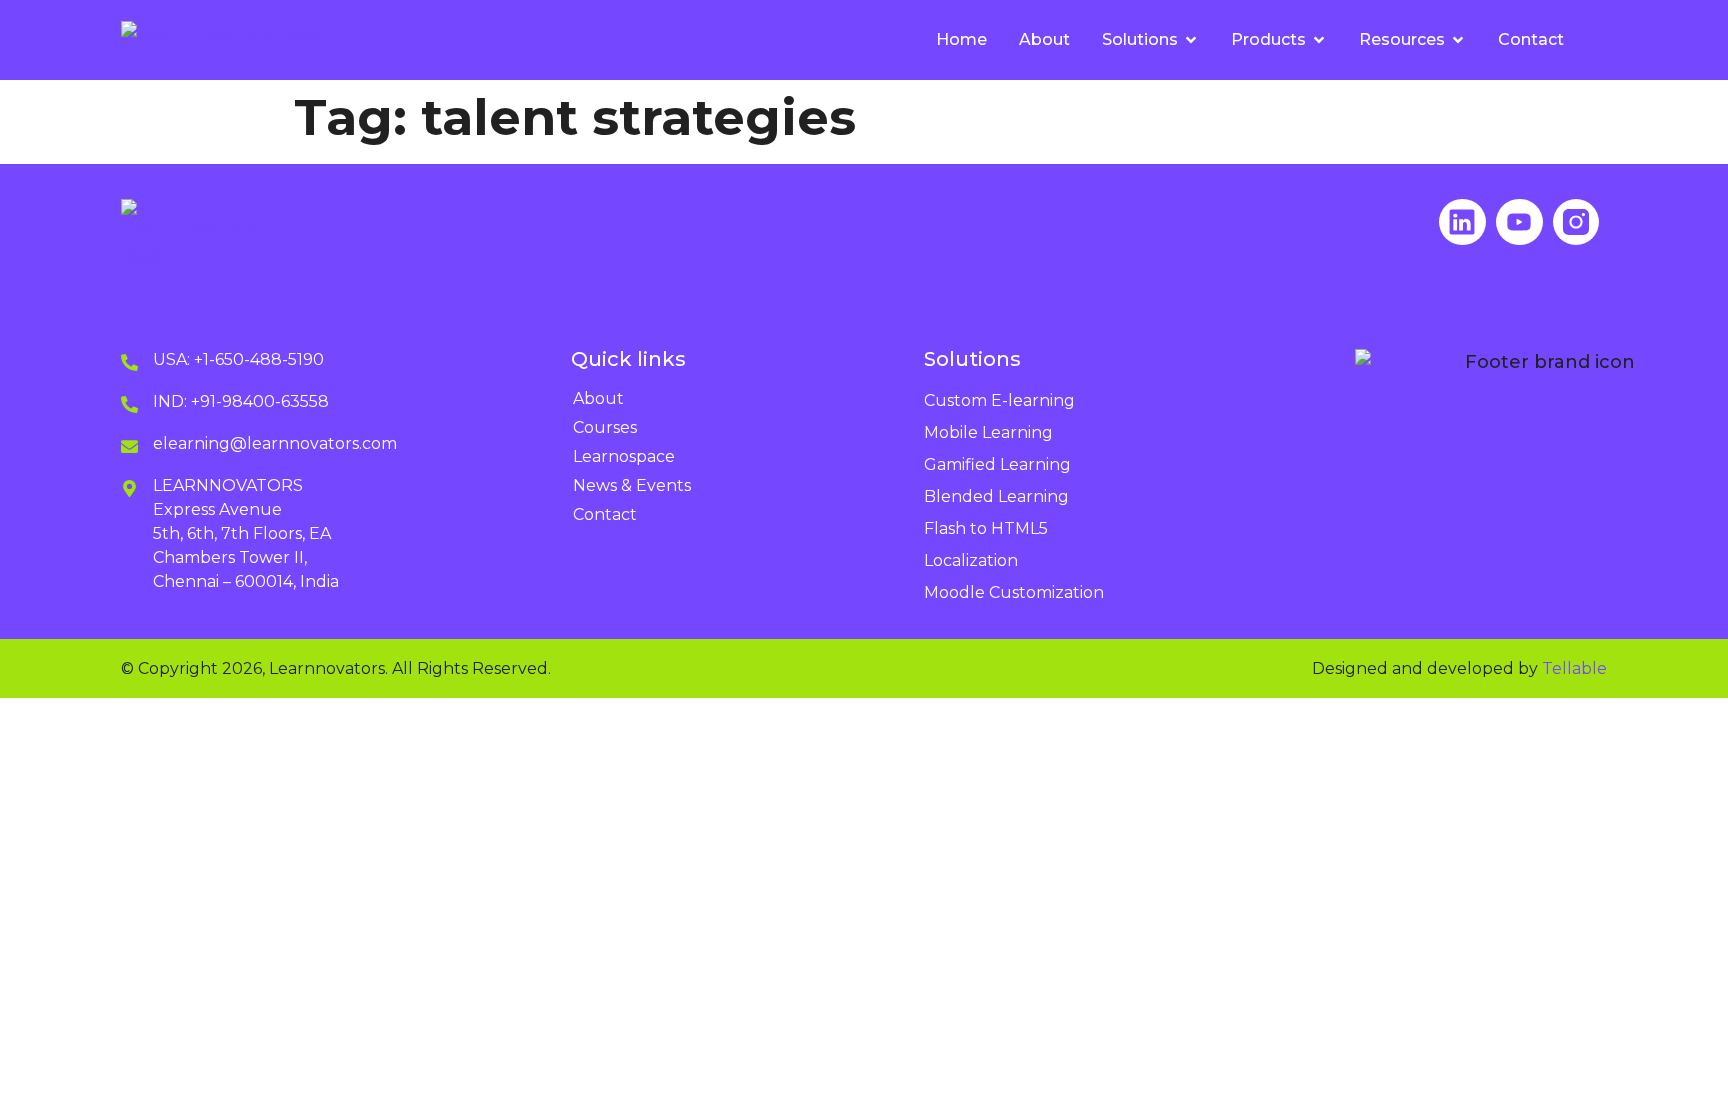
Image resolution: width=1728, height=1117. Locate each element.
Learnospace (624, 456)
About (598, 398)
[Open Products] (1319, 40)
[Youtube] (1519, 222)
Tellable (1574, 668)
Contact (605, 514)
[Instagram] (1576, 222)
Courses (605, 427)
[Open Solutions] (1191, 40)
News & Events (632, 485)
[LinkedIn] (1462, 222)
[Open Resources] (1458, 40)
